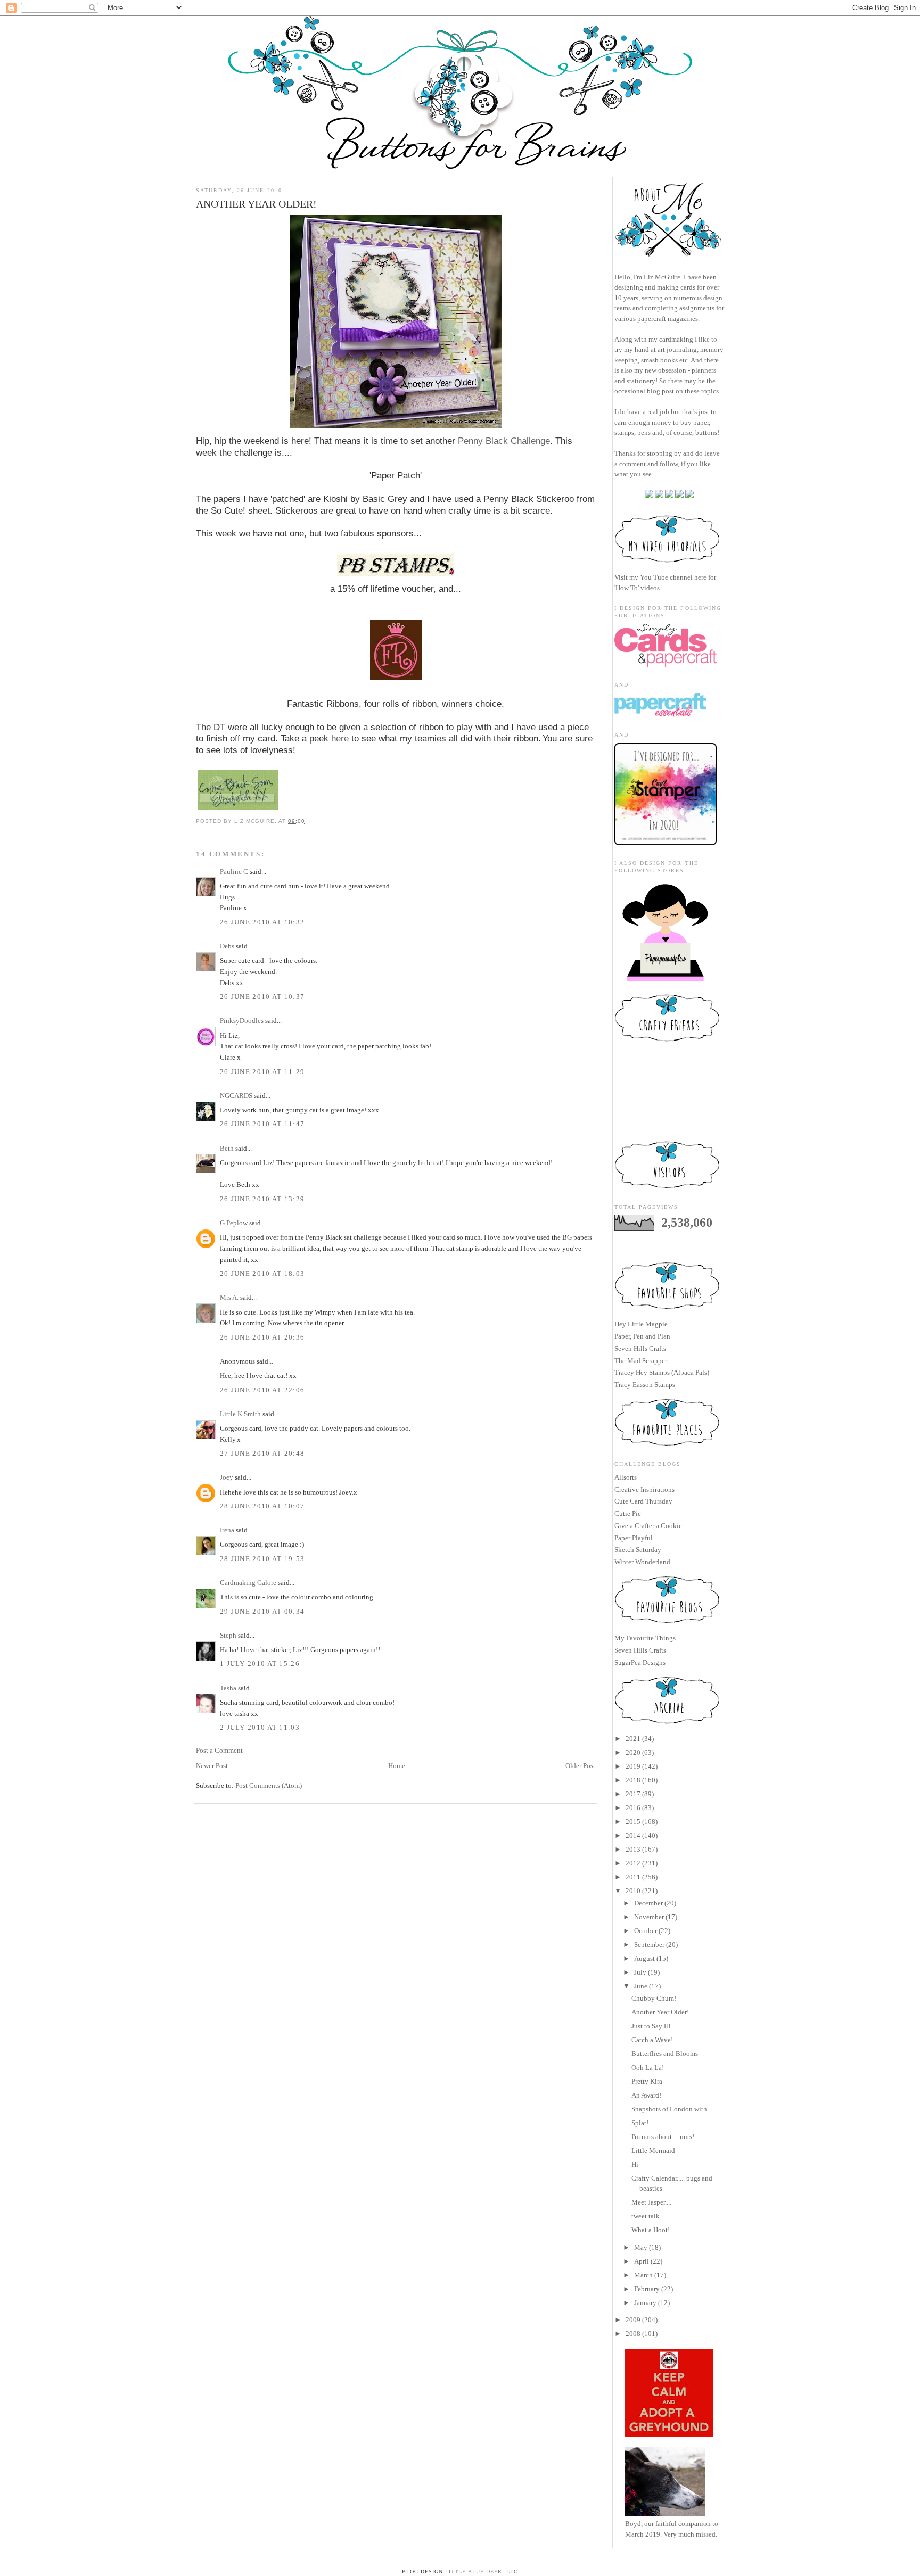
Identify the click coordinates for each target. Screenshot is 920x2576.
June (641, 1986)
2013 (633, 1849)
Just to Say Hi (651, 2026)
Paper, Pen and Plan (642, 1336)
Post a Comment (219, 1750)
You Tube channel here (673, 577)
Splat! (640, 2123)
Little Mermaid (653, 2150)
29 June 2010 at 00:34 (262, 1611)
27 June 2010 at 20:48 (262, 1453)
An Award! (646, 2095)
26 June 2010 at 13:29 (262, 1199)
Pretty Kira (647, 2081)
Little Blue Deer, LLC (482, 2571)
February (647, 2289)
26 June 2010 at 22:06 (262, 1390)
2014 (633, 1835)
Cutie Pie (628, 1513)
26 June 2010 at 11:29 (262, 1072)
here (340, 738)
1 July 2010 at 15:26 (260, 1663)
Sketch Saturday (638, 1550)
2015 (633, 1822)
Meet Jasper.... (651, 2202)
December (648, 1903)
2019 (633, 1766)
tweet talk (646, 2216)
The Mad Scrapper (641, 1361)
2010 (633, 1891)
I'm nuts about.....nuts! (663, 2137)
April (642, 2261)
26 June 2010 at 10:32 (262, 922)
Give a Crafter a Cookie (648, 1526)
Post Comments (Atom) (269, 1785)
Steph (228, 1635)
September (649, 1945)
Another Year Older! (660, 2012)
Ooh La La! (648, 2067)
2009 (633, 2320)
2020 (633, 1752)
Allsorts (626, 1477)
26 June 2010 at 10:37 (262, 997)
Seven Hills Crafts (640, 1348)
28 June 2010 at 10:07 (262, 1506)
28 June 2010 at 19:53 (262, 1559)
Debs (227, 946)
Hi (635, 2164)
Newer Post (212, 1766)
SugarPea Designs (640, 1662)
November (649, 1917)
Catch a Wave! (652, 2040)
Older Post (580, 1766)
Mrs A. (229, 1297)
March (643, 2275)
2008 (633, 2334)
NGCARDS (236, 1096)
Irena (227, 1530)
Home (397, 1766)
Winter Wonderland (642, 1562)
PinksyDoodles (242, 1021)
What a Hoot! (651, 2230)
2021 (633, 1739)
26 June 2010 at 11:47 (262, 1124)
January (645, 2303)
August (644, 1958)
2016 (633, 1808)
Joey (227, 1477)
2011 (633, 1877)
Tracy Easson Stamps (645, 1385)
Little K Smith (240, 1414)
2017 (633, 1794)
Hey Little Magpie (641, 1324)
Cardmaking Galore (248, 1583)
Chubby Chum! (654, 1998)
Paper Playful (634, 1538)
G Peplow (234, 1223)
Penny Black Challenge (504, 441)
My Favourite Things (645, 1638)
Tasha (228, 1688)
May (641, 2247)
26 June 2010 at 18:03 (262, 1273)
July (640, 1972)
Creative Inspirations (644, 1489)
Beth (227, 1148)
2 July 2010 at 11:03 (260, 1727)
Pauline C (234, 872)
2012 (633, 1863)
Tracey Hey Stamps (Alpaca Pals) (662, 1372)
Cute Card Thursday (643, 1501)
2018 (633, 1780)
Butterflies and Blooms (665, 2054)
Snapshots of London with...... (674, 2109)
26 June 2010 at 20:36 (262, 1337)
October (646, 1931)
